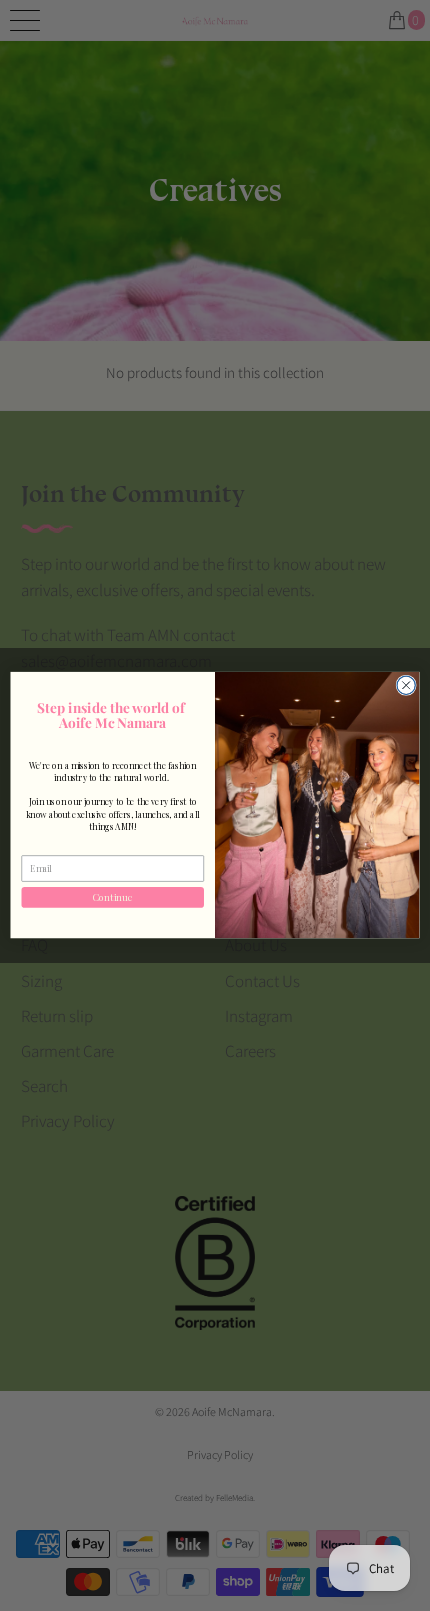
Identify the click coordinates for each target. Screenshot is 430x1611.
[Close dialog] (406, 685)
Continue (113, 897)
